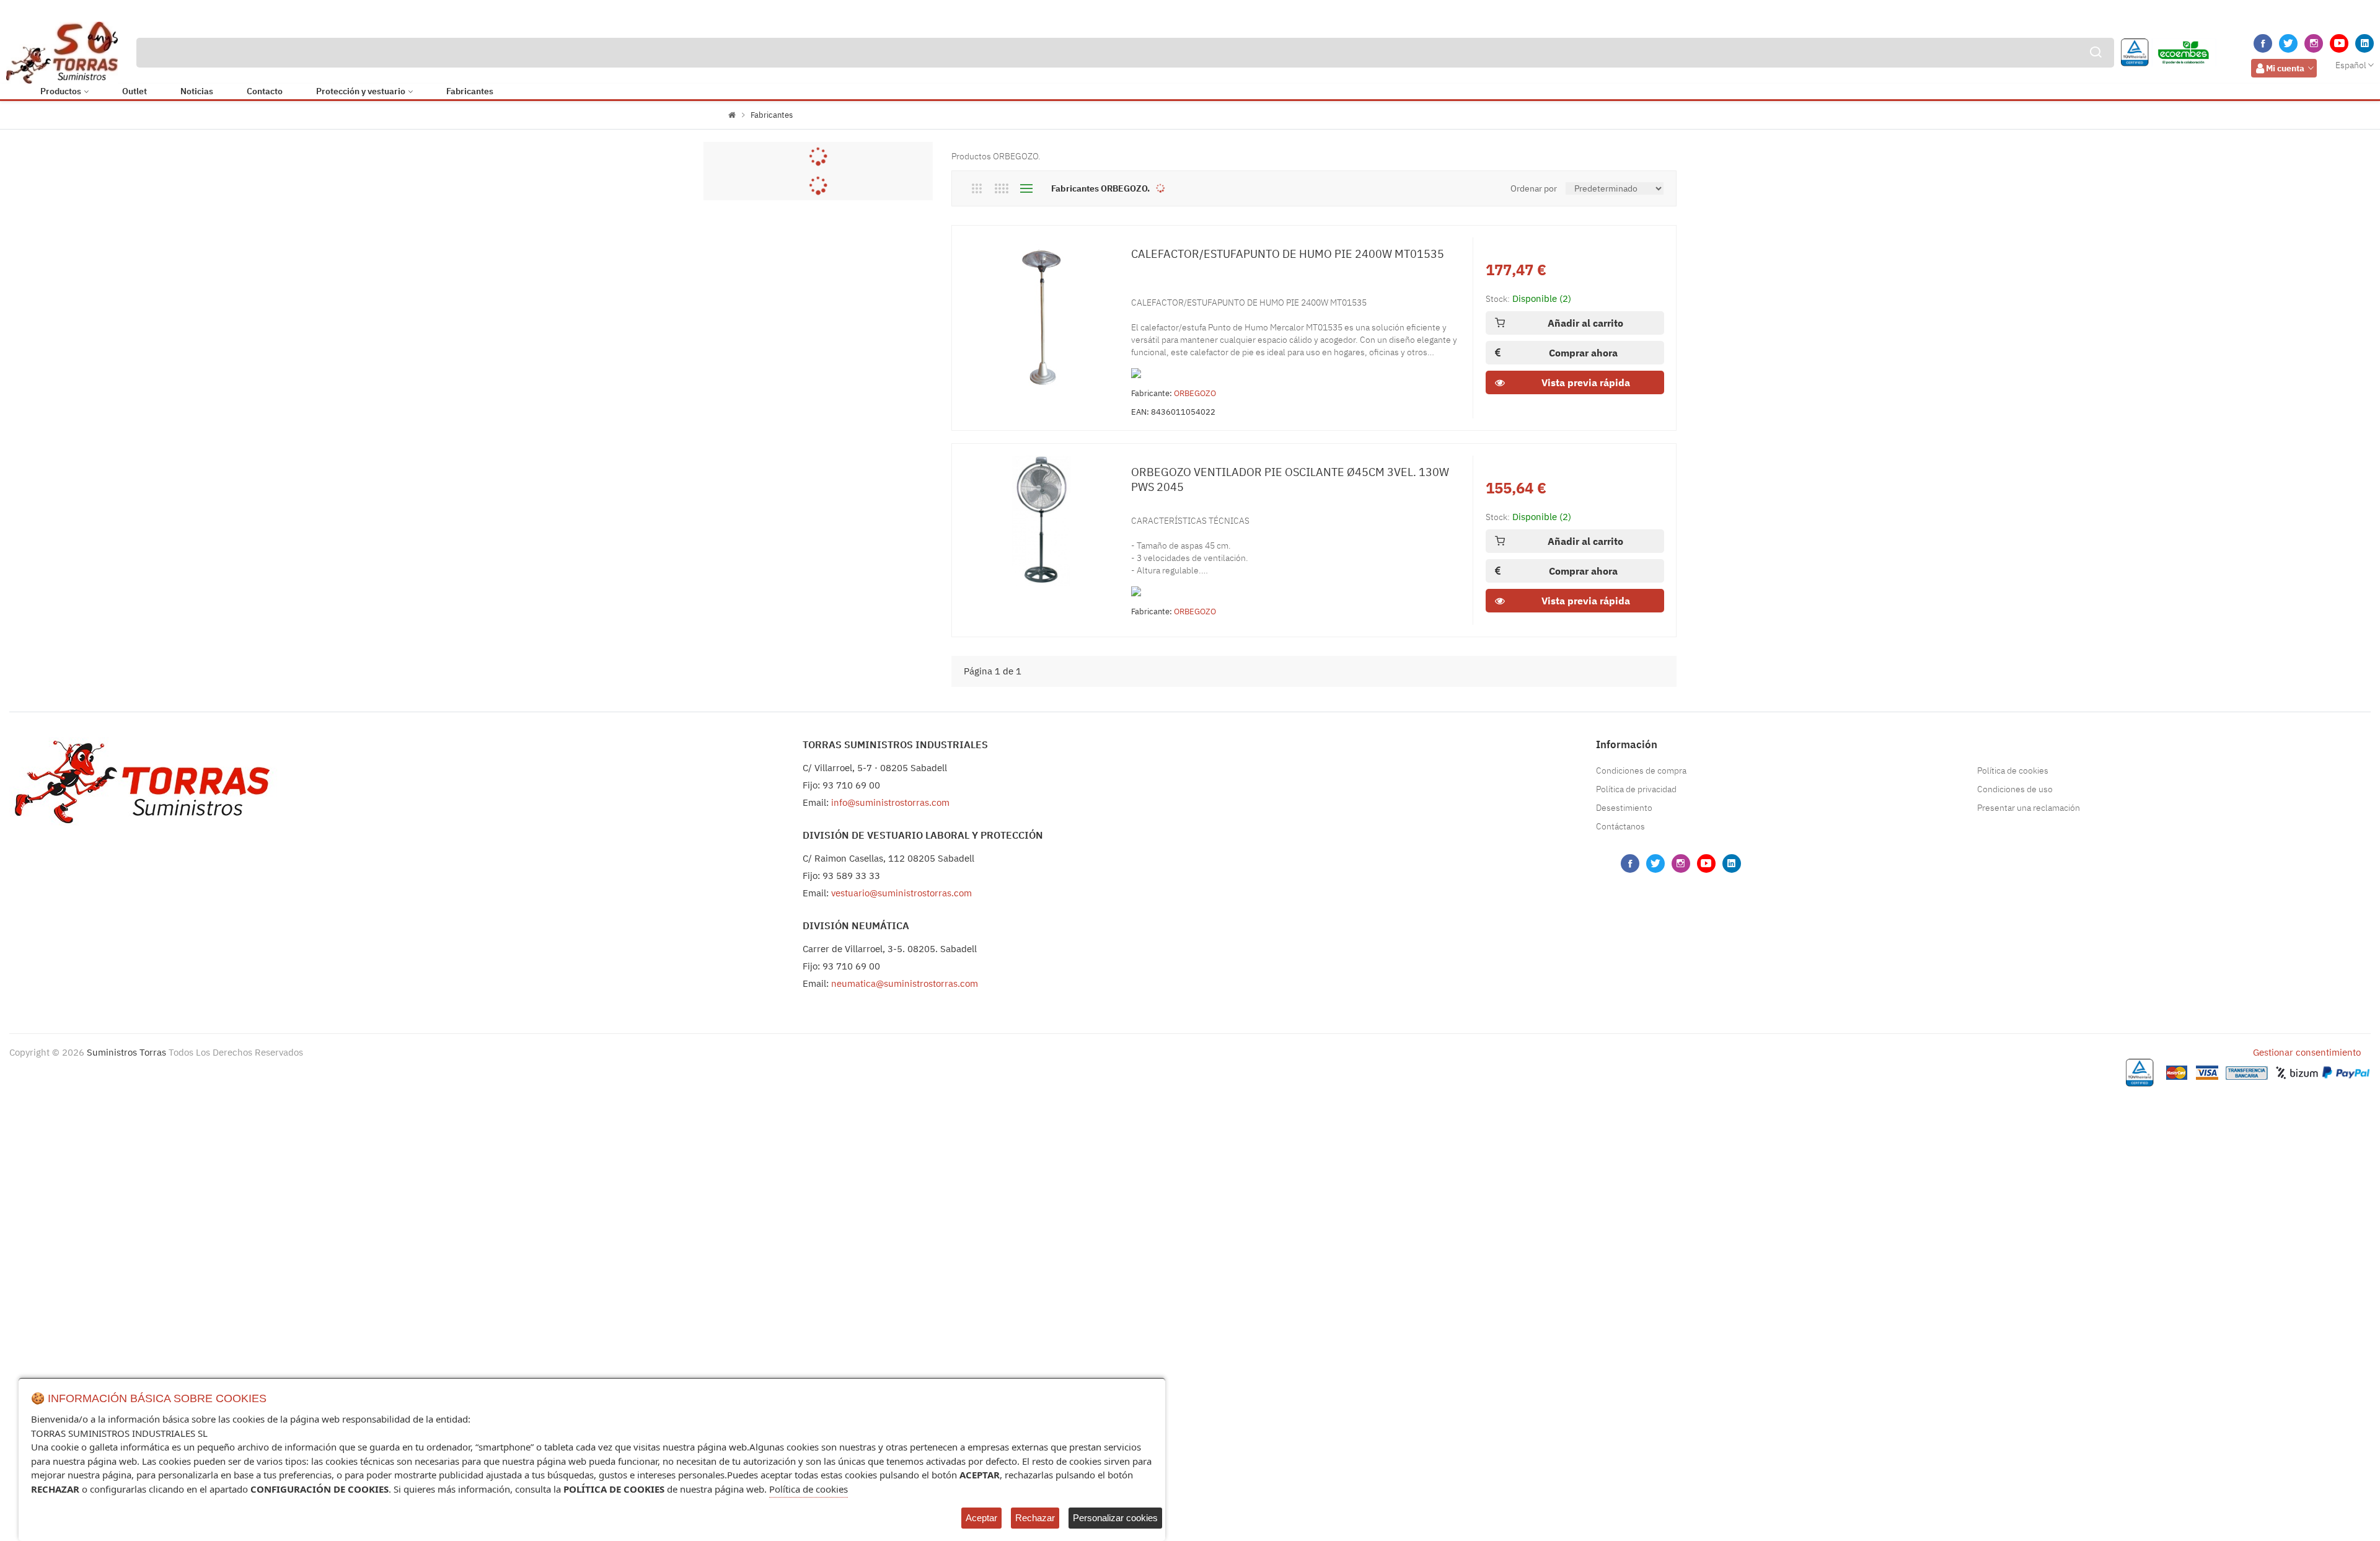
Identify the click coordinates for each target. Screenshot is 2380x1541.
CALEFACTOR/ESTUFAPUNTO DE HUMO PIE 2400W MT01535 (1288, 254)
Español (2351, 65)
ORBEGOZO (1195, 393)
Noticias (197, 91)
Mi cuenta (2285, 68)
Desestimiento (1624, 808)
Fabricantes (470, 91)
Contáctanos (1620, 826)
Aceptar (981, 1518)
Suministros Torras (126, 1052)
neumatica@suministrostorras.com (905, 983)
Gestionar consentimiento (2307, 1052)
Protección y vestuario (361, 91)
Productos (61, 91)
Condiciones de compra (1641, 770)
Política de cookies (2013, 770)
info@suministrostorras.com (890, 802)
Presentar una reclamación (2029, 808)
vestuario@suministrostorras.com (901, 893)
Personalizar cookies (1115, 1518)
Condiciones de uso (2015, 789)
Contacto (265, 91)
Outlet (134, 91)
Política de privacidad (1636, 789)
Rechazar (1035, 1518)
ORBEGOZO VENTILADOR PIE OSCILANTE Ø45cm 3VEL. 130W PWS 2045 (1290, 479)
